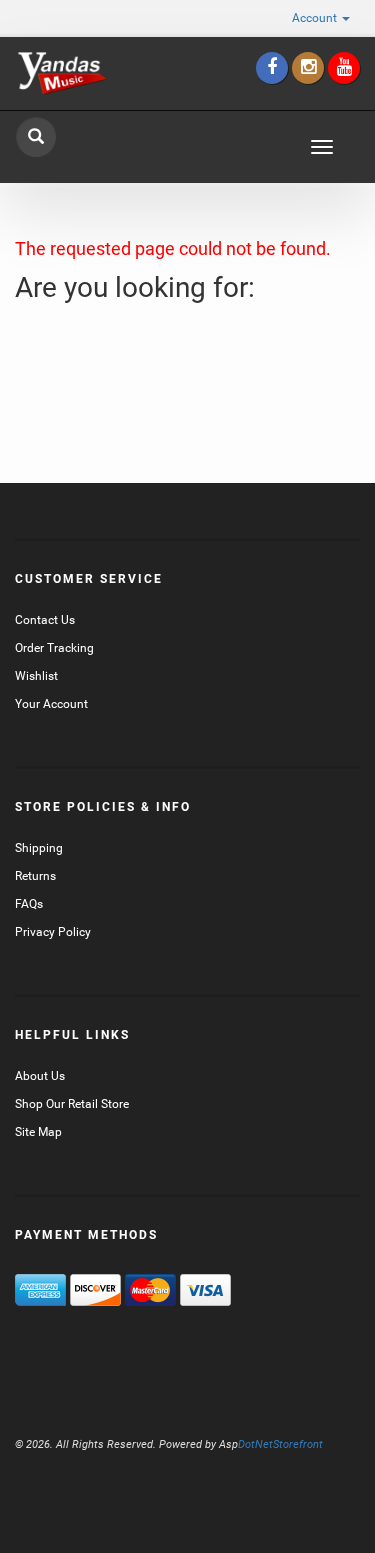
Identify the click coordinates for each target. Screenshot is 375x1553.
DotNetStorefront (271, 1444)
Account (316, 18)
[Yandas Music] (62, 73)
